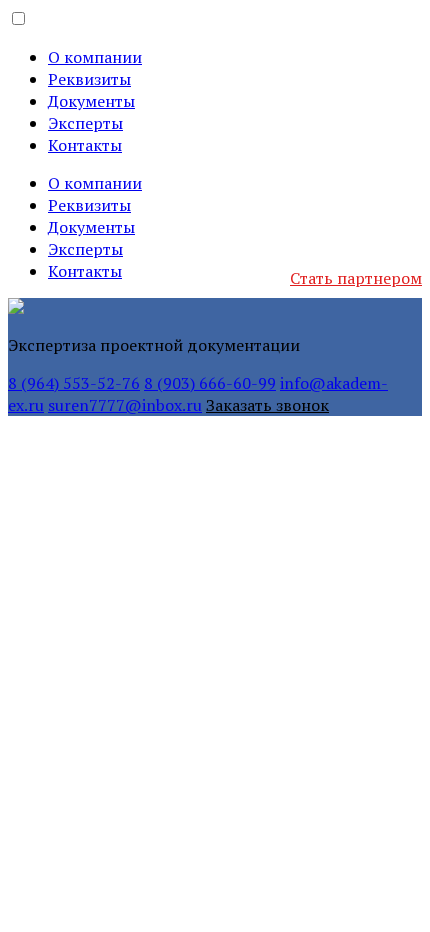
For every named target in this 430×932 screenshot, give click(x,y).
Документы (91, 101)
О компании (95, 57)
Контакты (85, 145)
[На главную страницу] (16, 308)
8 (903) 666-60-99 (210, 383)
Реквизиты (89, 79)
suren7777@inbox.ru (125, 405)
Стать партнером (356, 278)
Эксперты (85, 123)
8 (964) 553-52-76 (74, 383)
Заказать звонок (267, 405)
